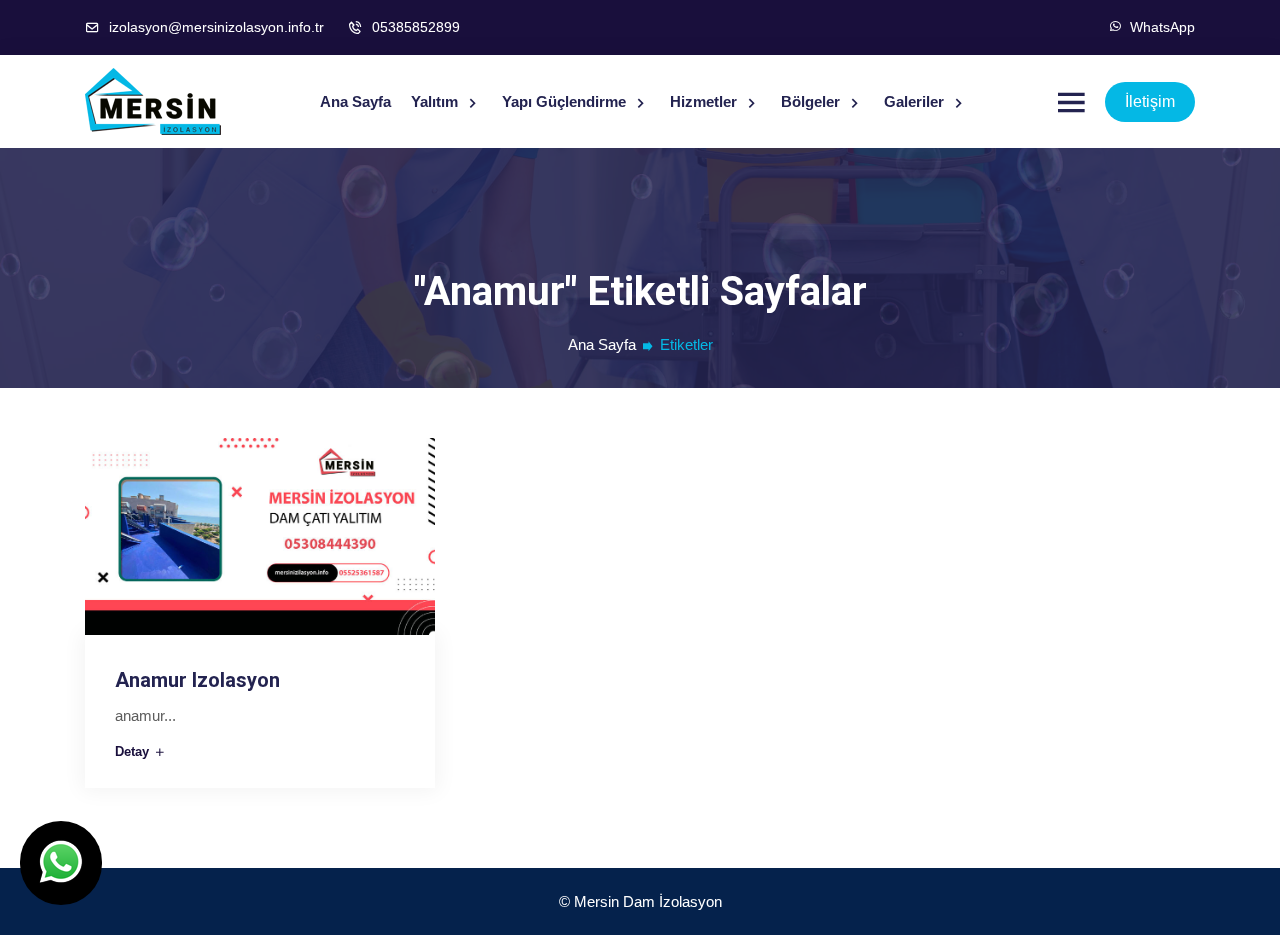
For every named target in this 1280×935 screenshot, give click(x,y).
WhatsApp (1158, 27)
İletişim (1150, 101)
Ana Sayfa (355, 101)
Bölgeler (812, 101)
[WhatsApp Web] (61, 863)
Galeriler (916, 101)
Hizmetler (705, 101)
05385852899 (414, 27)
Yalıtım (436, 101)
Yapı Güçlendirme (566, 101)
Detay (134, 751)
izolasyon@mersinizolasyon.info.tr (214, 27)
